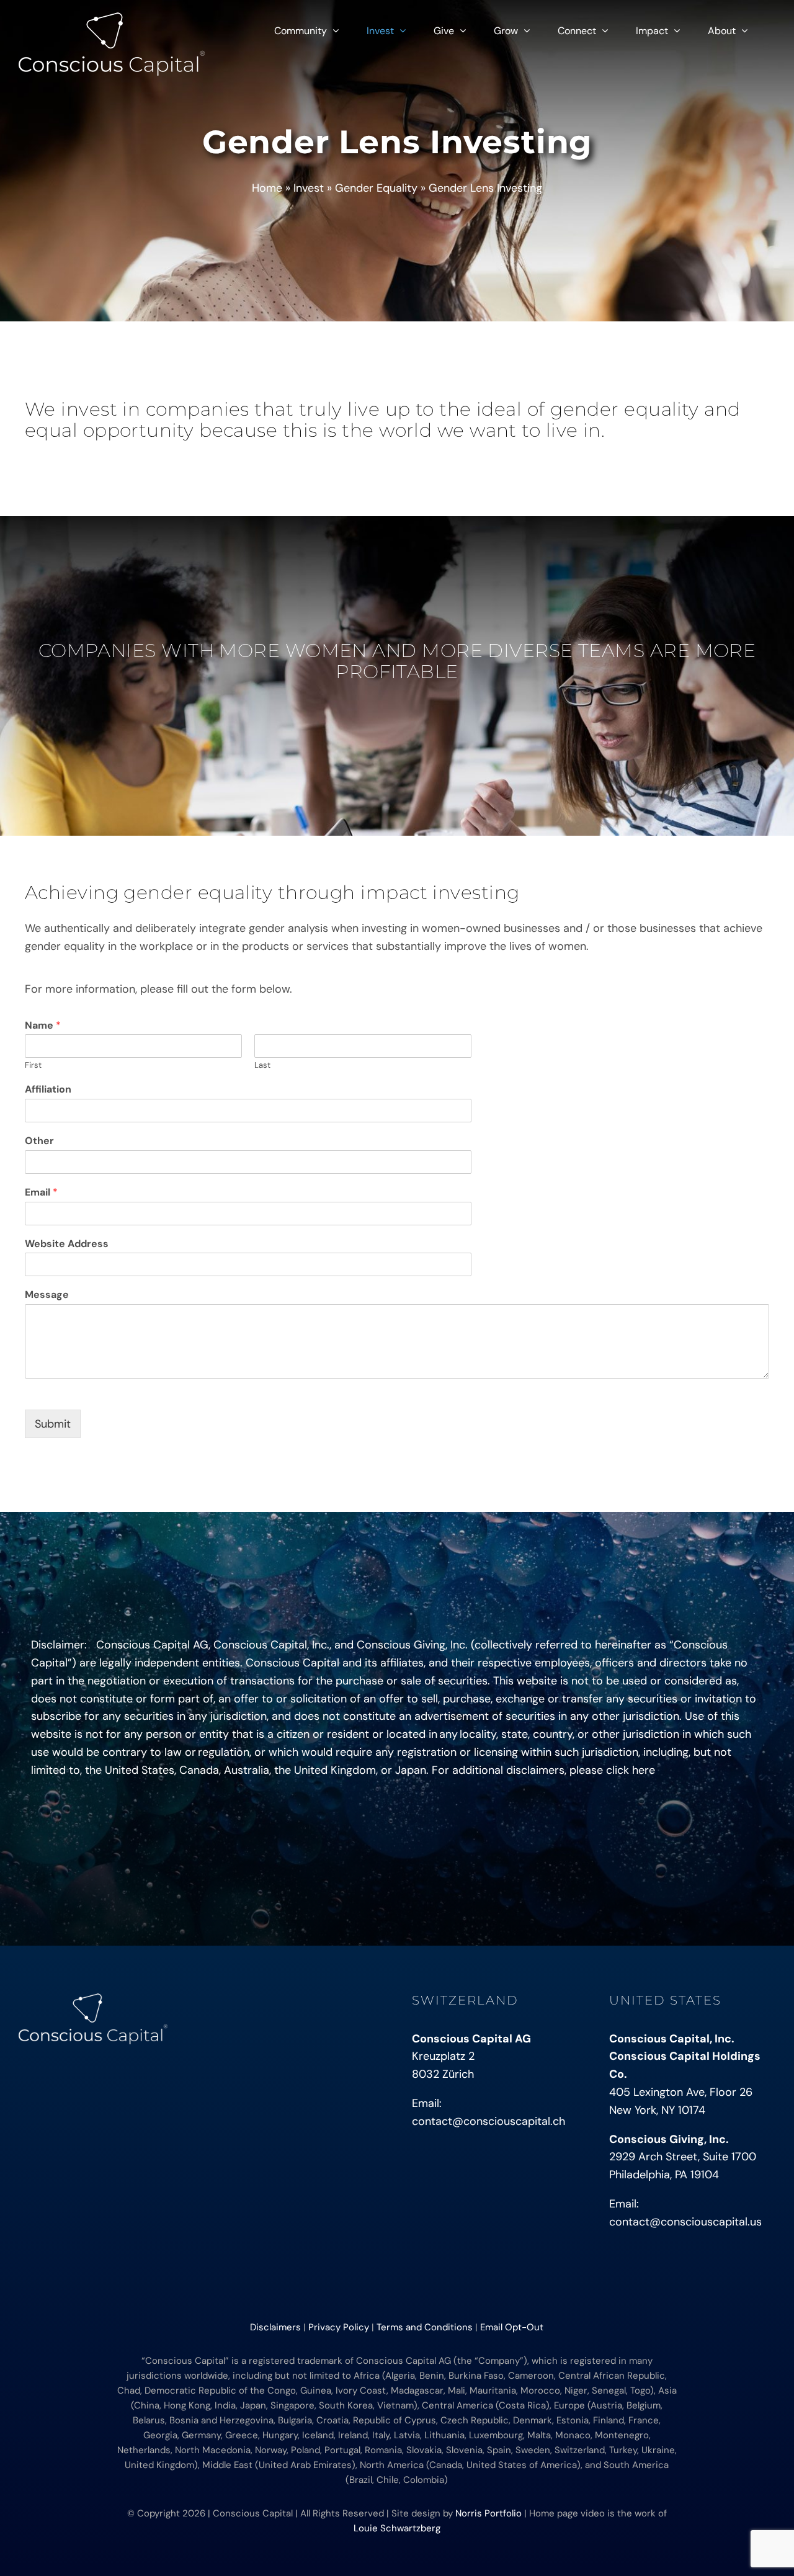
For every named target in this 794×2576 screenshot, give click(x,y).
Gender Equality (376, 188)
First (33, 1065)
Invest (309, 188)
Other (39, 1141)
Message (47, 1295)
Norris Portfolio (488, 2513)
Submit (53, 1424)
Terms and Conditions (425, 2327)
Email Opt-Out (512, 2327)
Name (43, 1026)
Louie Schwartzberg (397, 2528)
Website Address (67, 1244)
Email (41, 1192)
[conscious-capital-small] (93, 1999)
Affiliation (48, 1089)
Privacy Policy (339, 2327)
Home (267, 188)
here (644, 1770)
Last (262, 1065)
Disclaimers (275, 2327)
